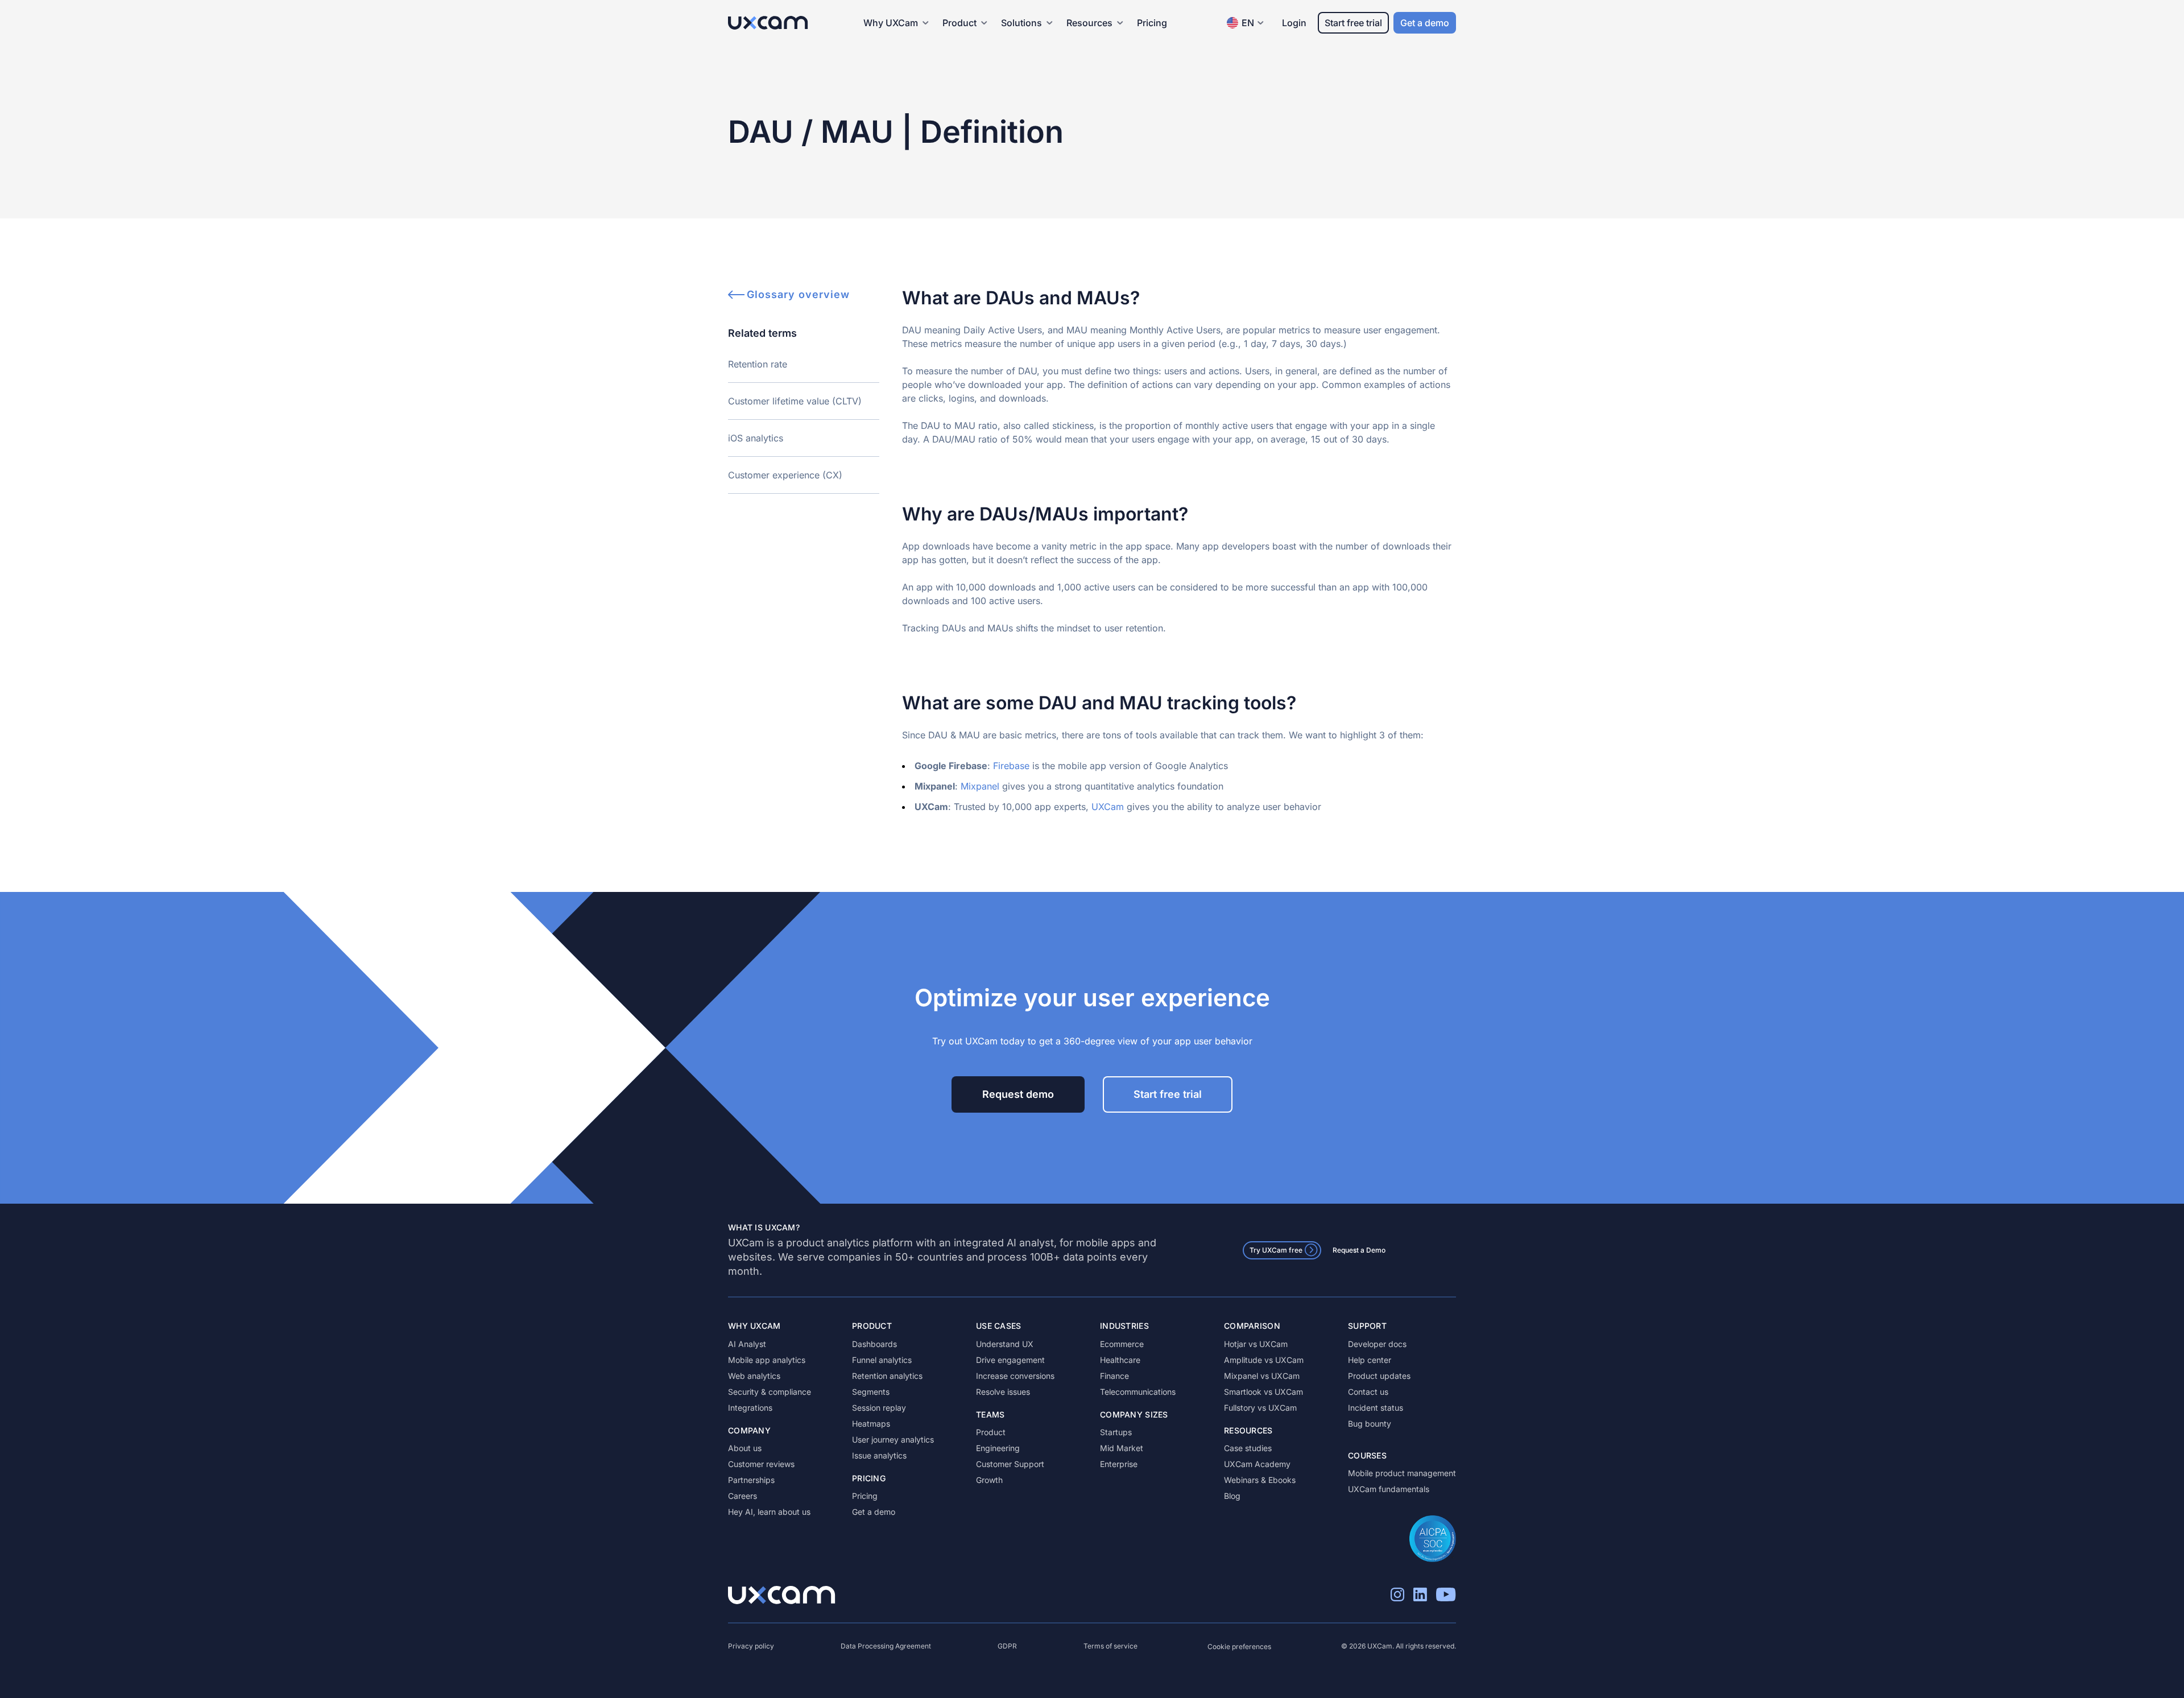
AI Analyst (747, 1344)
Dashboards (874, 1344)
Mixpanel (980, 786)
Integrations (750, 1408)
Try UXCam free (1276, 1250)
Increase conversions (1015, 1376)
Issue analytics (879, 1455)
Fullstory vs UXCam (1260, 1408)
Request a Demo (1359, 1250)
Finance (1114, 1376)
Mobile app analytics (767, 1360)
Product (991, 1432)
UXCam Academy (1257, 1464)
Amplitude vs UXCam (1264, 1360)
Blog (1232, 1496)
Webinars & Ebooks (1260, 1480)
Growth (989, 1480)
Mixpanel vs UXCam (1262, 1376)
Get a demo (1425, 23)
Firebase (1011, 766)
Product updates (1379, 1376)
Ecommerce (1122, 1344)
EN (1248, 23)
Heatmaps (871, 1424)
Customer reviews (761, 1464)
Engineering (998, 1448)
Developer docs (1377, 1344)
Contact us (1368, 1392)
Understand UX (1005, 1344)
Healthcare (1120, 1360)
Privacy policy (751, 1646)
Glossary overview (798, 294)
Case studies (1248, 1448)
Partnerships (751, 1480)
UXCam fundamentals (1389, 1489)
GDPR (1007, 1646)
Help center (1370, 1360)
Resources (1089, 23)
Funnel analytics (882, 1360)
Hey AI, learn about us (769, 1512)
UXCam (1108, 807)
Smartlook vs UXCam (1263, 1392)
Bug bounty (1370, 1424)
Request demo (1018, 1094)
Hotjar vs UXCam (1256, 1344)
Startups (1116, 1432)
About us (745, 1448)
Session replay (879, 1408)
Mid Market (1122, 1448)
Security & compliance (770, 1392)
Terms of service (1110, 1646)
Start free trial (1353, 23)
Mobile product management (1402, 1473)
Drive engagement (1010, 1360)
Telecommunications (1138, 1392)
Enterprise (1119, 1464)
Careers (743, 1496)
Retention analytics (887, 1376)
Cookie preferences (1239, 1647)
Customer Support (1010, 1464)
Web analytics (754, 1376)
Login (1294, 23)
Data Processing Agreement (886, 1646)
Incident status (1376, 1408)
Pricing (1152, 23)
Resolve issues (1003, 1392)
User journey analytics (893, 1439)
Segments (871, 1392)
